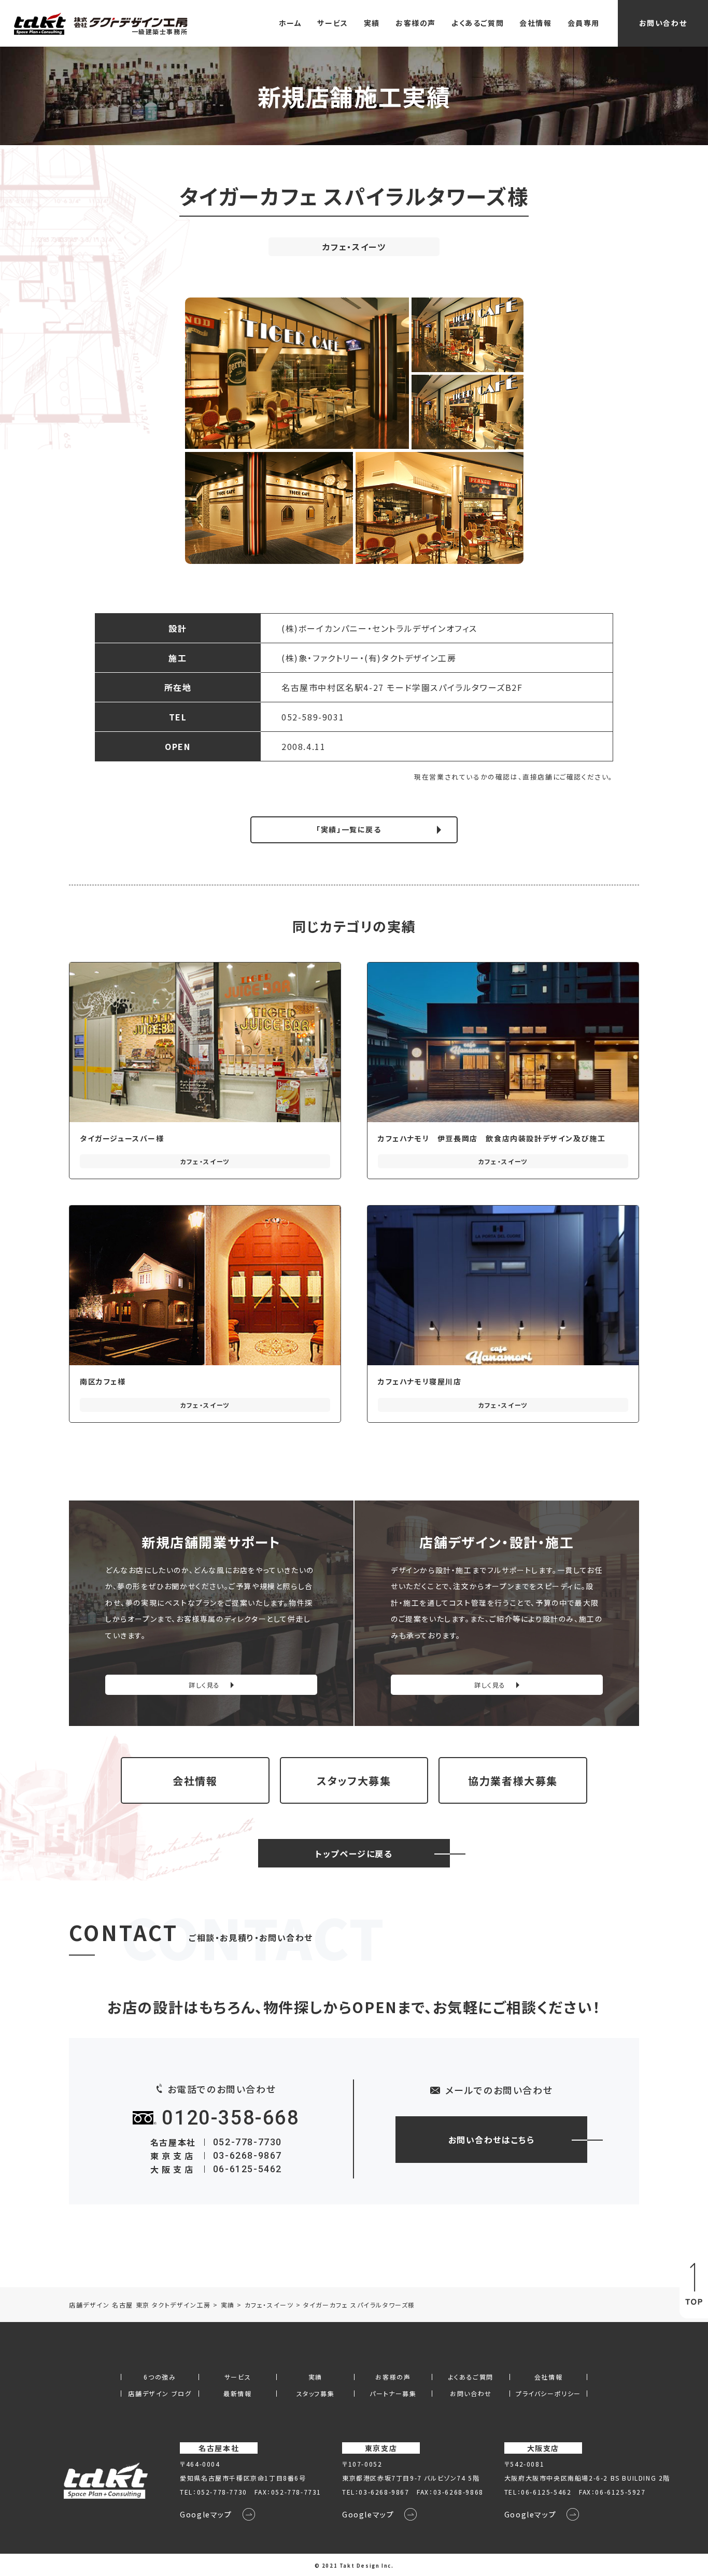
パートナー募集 (393, 2394)
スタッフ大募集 (354, 1781)
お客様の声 (416, 23)
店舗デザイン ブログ (160, 2394)
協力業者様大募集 (513, 1781)
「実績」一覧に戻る (349, 829)
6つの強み (160, 2377)
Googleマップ (206, 2514)
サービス (332, 23)
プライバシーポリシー (548, 2394)
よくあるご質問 (478, 23)
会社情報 (535, 23)
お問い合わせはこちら (492, 2140)
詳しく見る (204, 1685)
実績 (372, 23)
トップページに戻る (354, 1853)
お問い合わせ (663, 23)
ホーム (291, 23)
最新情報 (237, 2394)
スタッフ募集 (316, 2394)
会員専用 (584, 23)
